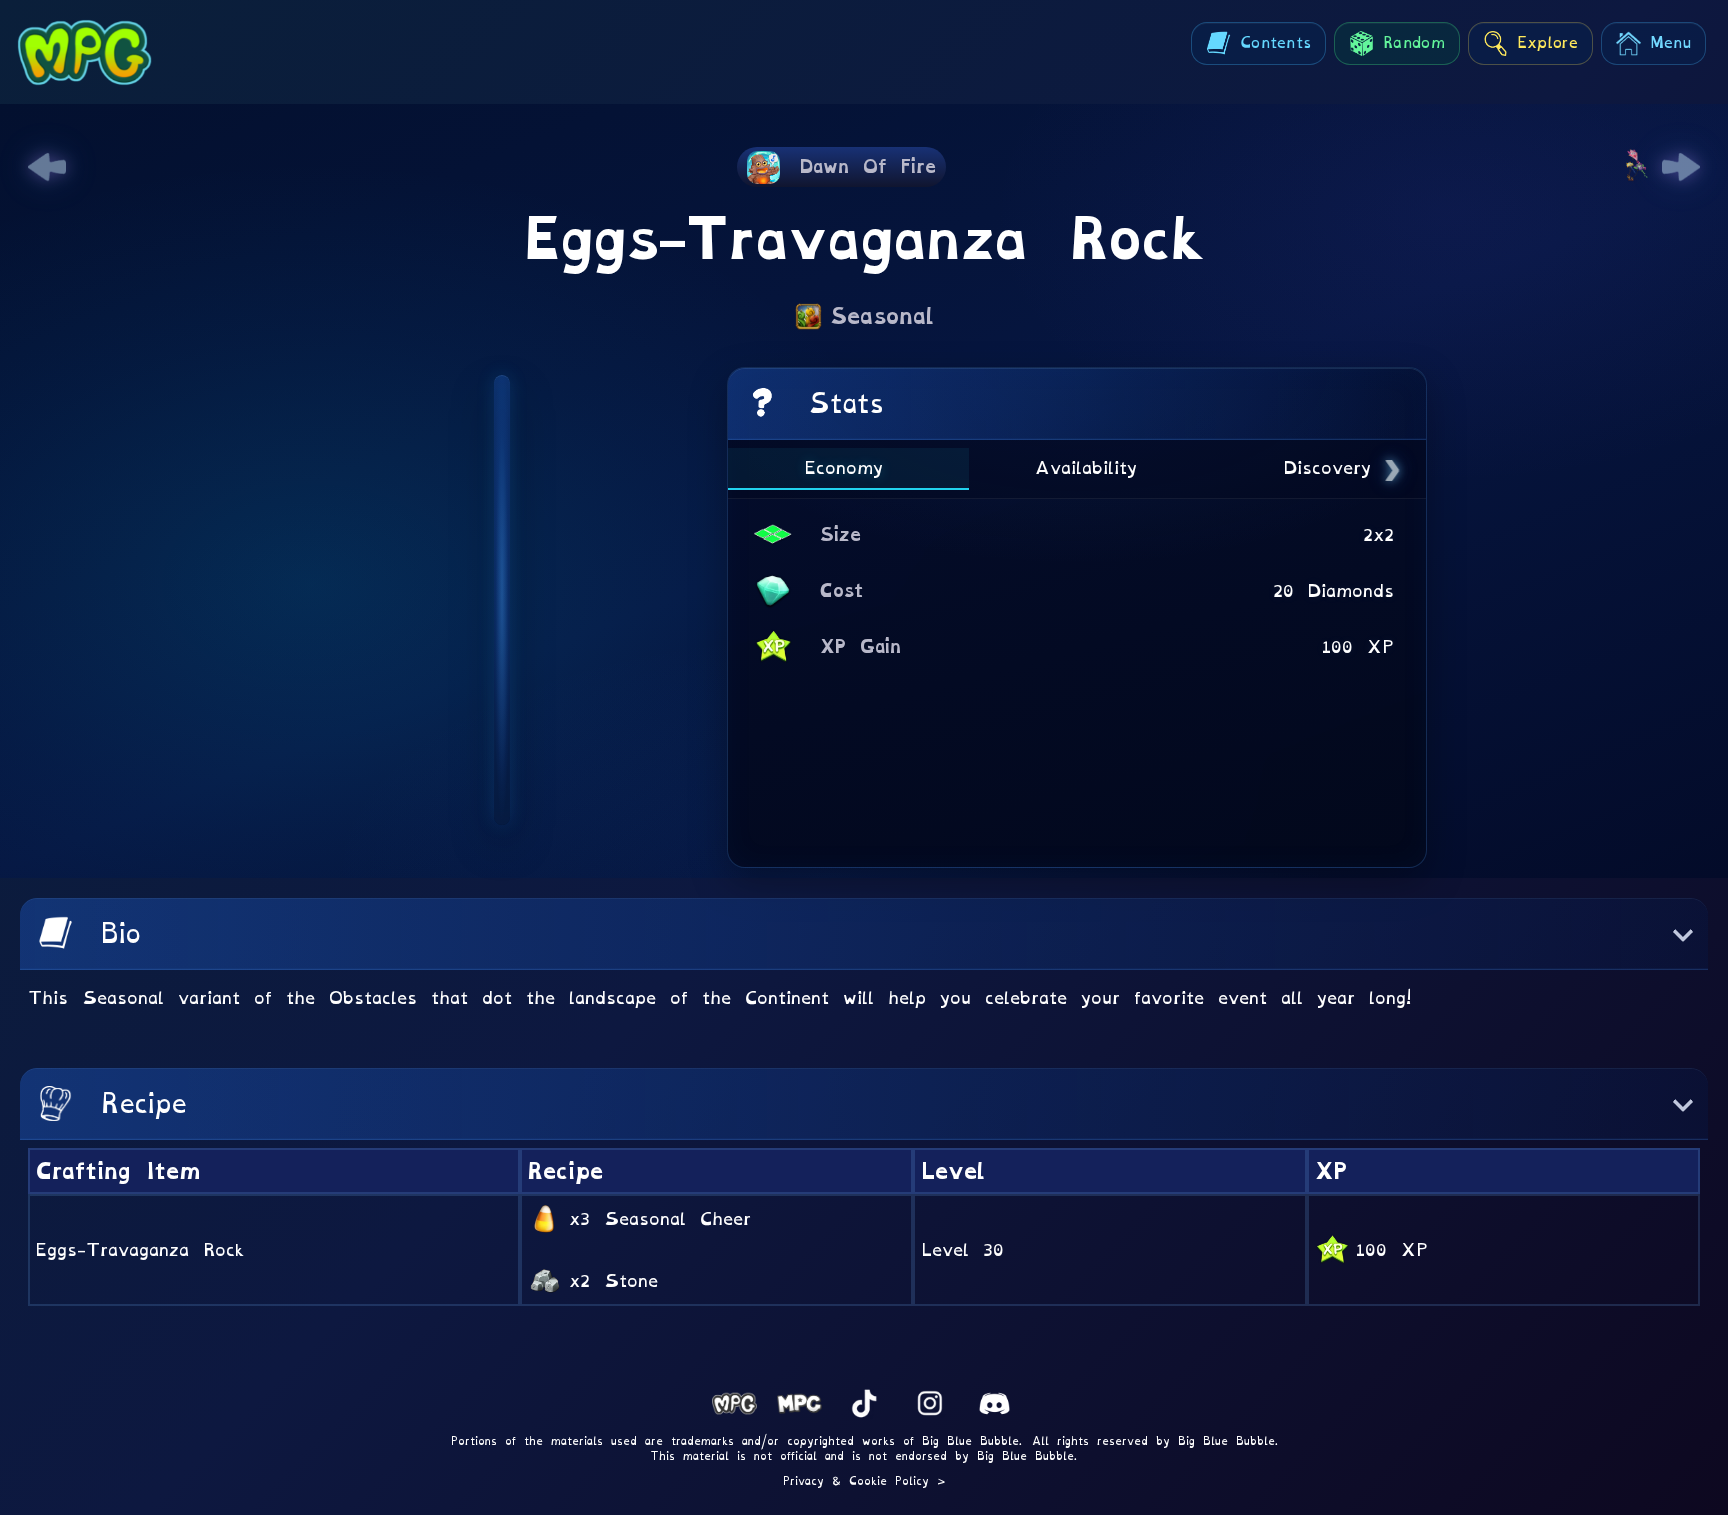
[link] (47, 167)
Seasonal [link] (882, 316)
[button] (864, 934)
